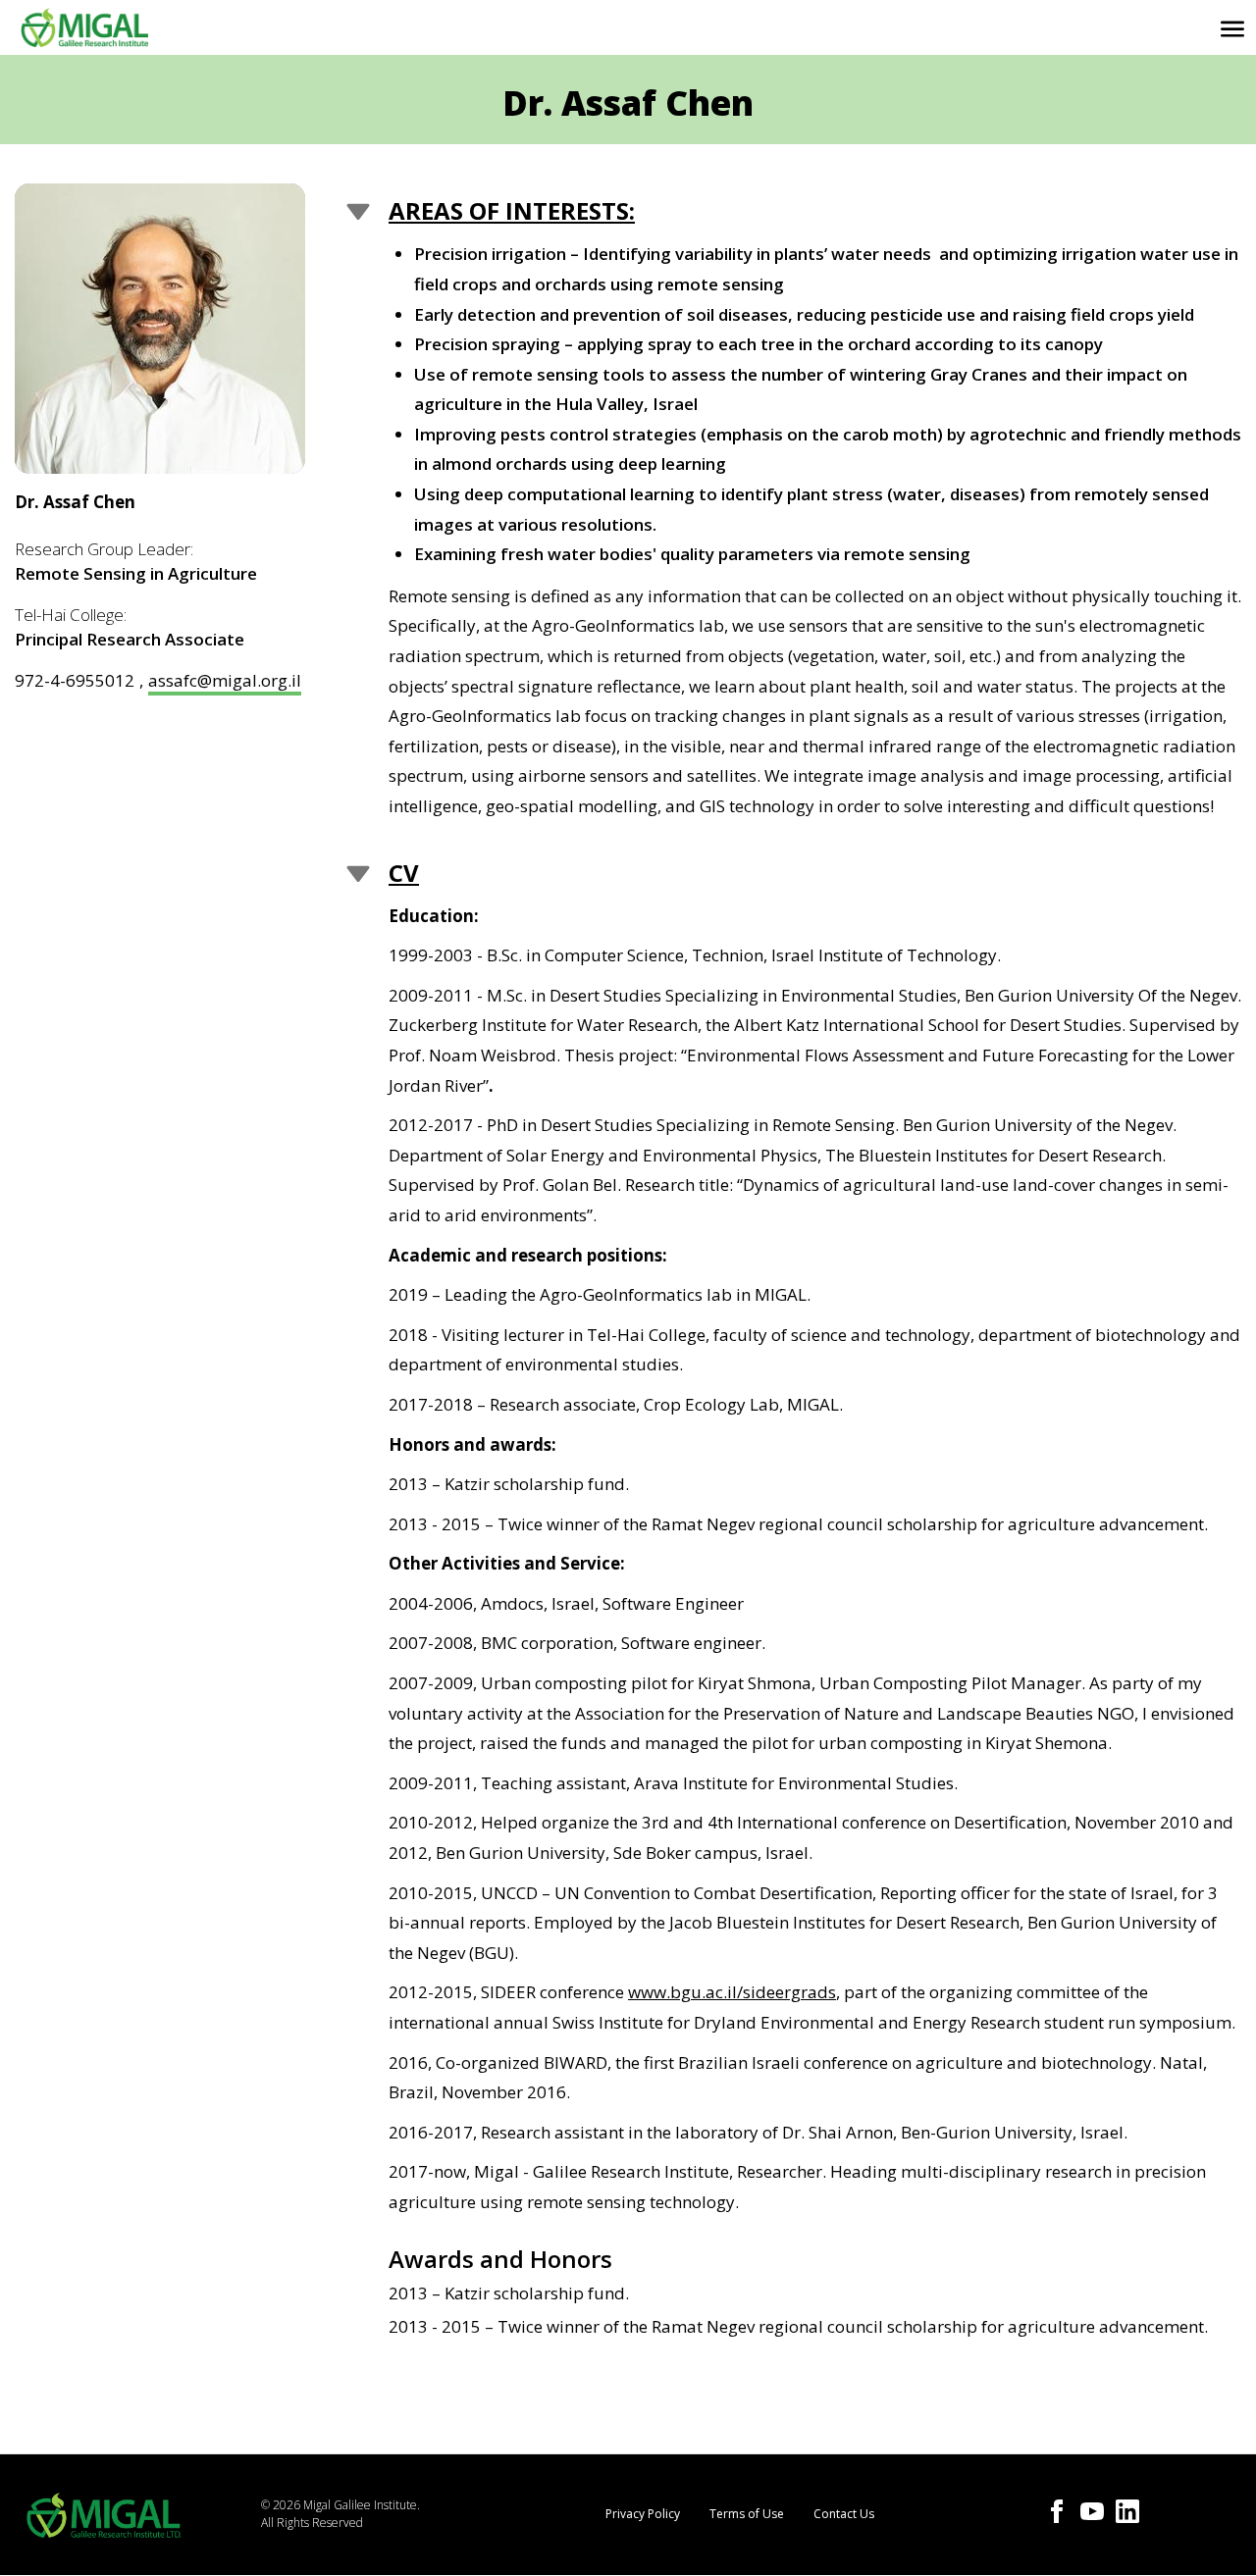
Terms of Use (747, 2514)
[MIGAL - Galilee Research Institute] (84, 27)
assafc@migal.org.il (225, 680)
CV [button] (404, 873)
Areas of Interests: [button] (512, 210)
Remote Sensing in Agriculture (136, 573)
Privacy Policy (643, 2514)
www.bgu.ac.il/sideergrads (732, 1992)
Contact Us (844, 2514)
